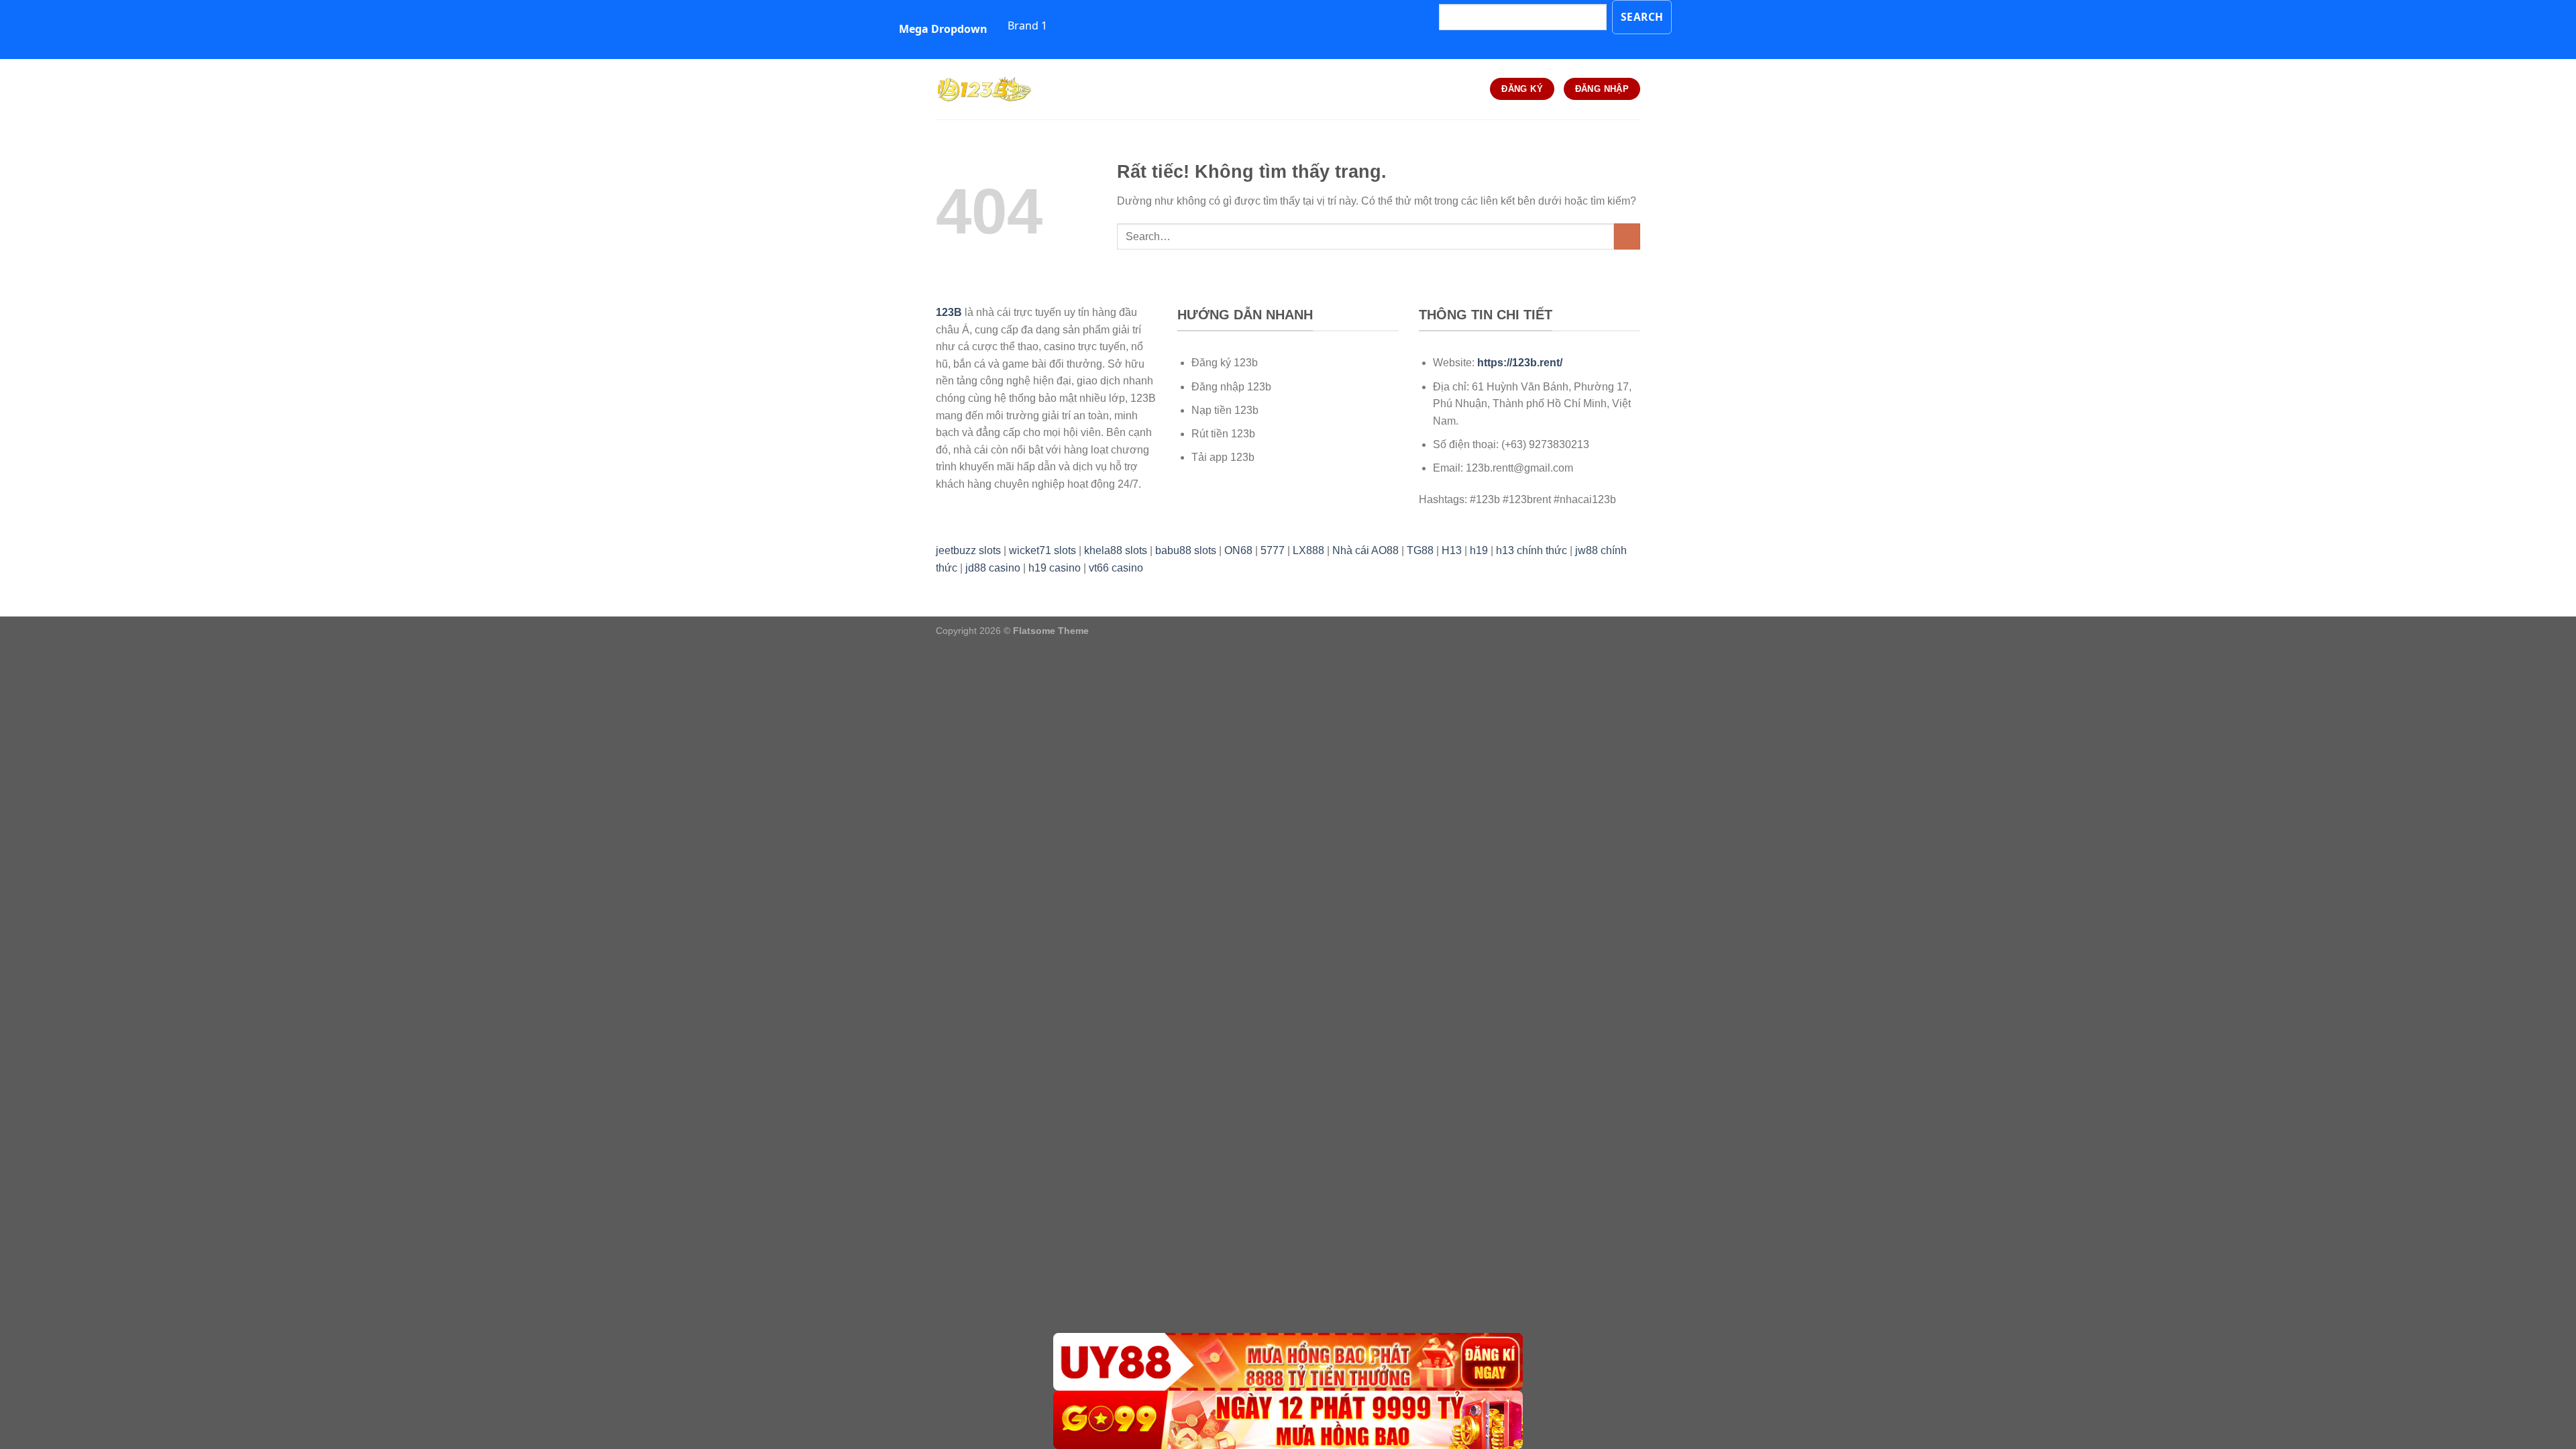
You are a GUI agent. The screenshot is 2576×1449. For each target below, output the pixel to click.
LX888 (1308, 550)
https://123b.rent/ (1520, 363)
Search (1642, 17)
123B (949, 312)
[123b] (1003, 89)
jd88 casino (993, 568)
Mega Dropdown (943, 29)
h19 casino (1055, 568)
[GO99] (1288, 1420)
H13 (1452, 550)
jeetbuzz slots (968, 550)
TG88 (1420, 550)
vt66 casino (1116, 568)
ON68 (1238, 550)
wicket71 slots (1042, 550)
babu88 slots (1186, 550)
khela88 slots (1116, 550)
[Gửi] (1627, 236)
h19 (1479, 550)
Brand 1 (1027, 25)
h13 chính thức (1532, 550)
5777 (1273, 550)
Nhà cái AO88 (1365, 550)
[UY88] (1288, 1362)
